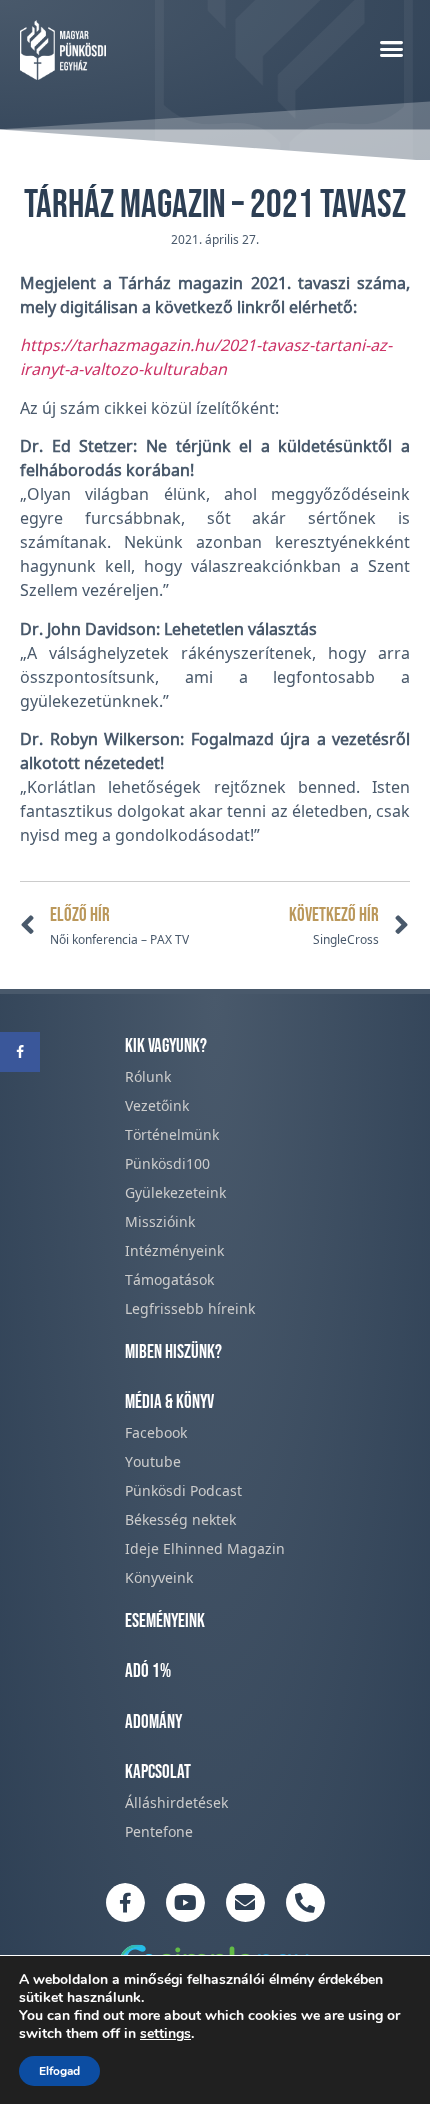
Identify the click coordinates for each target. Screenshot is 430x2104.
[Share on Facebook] (20, 1052)
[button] (392, 48)
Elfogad (59, 2071)
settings (165, 2034)
